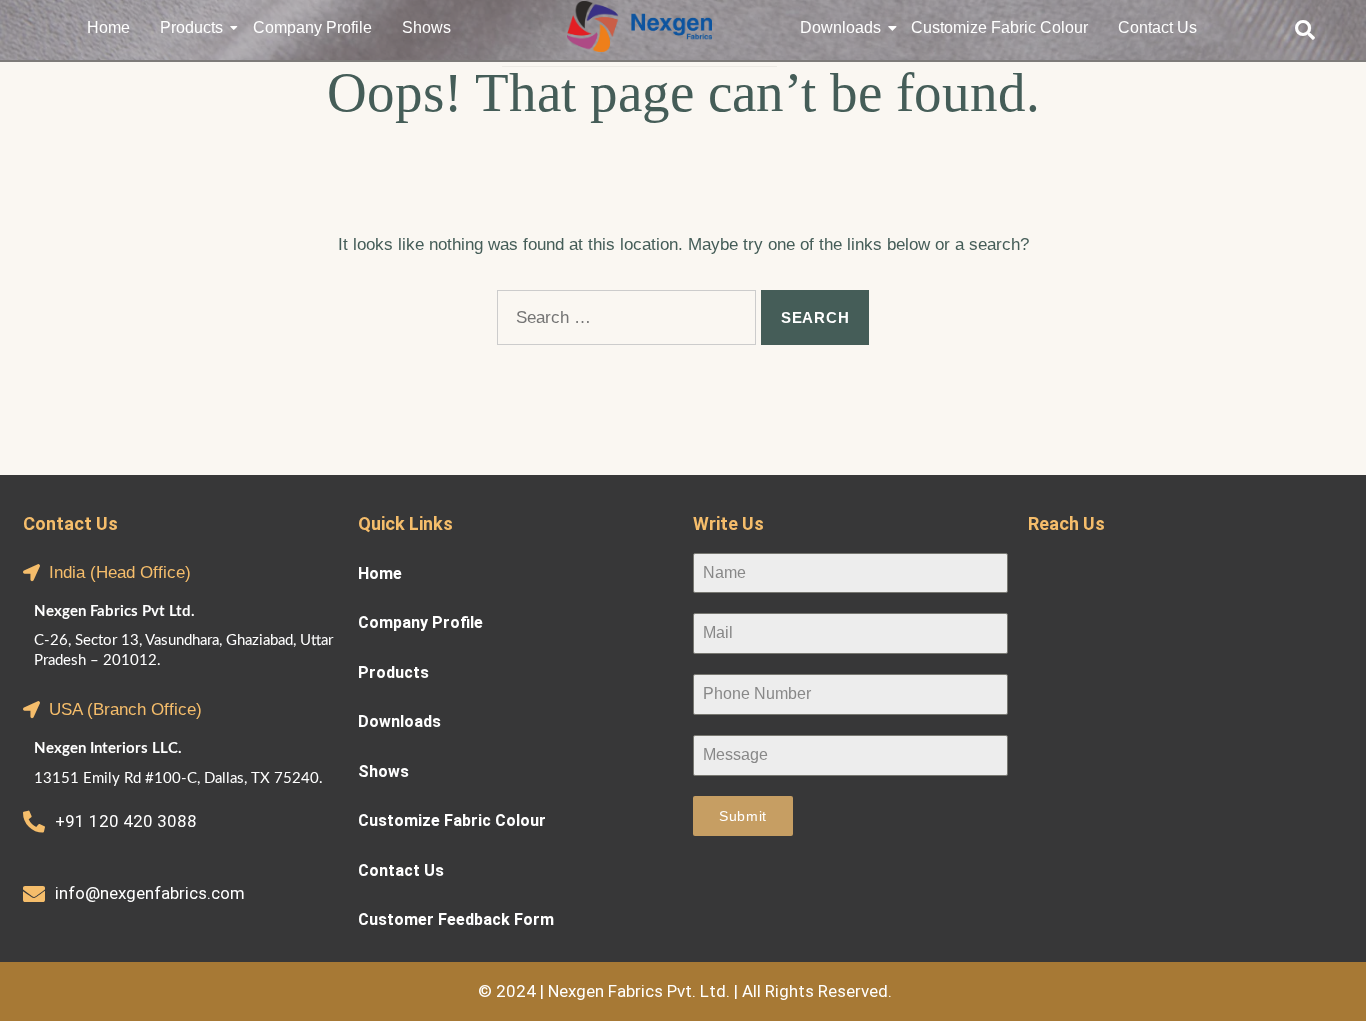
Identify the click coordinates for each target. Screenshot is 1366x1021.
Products (191, 27)
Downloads (840, 27)
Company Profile (312, 27)
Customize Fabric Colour (999, 27)
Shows (426, 27)
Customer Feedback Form (456, 916)
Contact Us (1157, 27)
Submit (743, 816)
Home (108, 27)
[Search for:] (626, 317)
